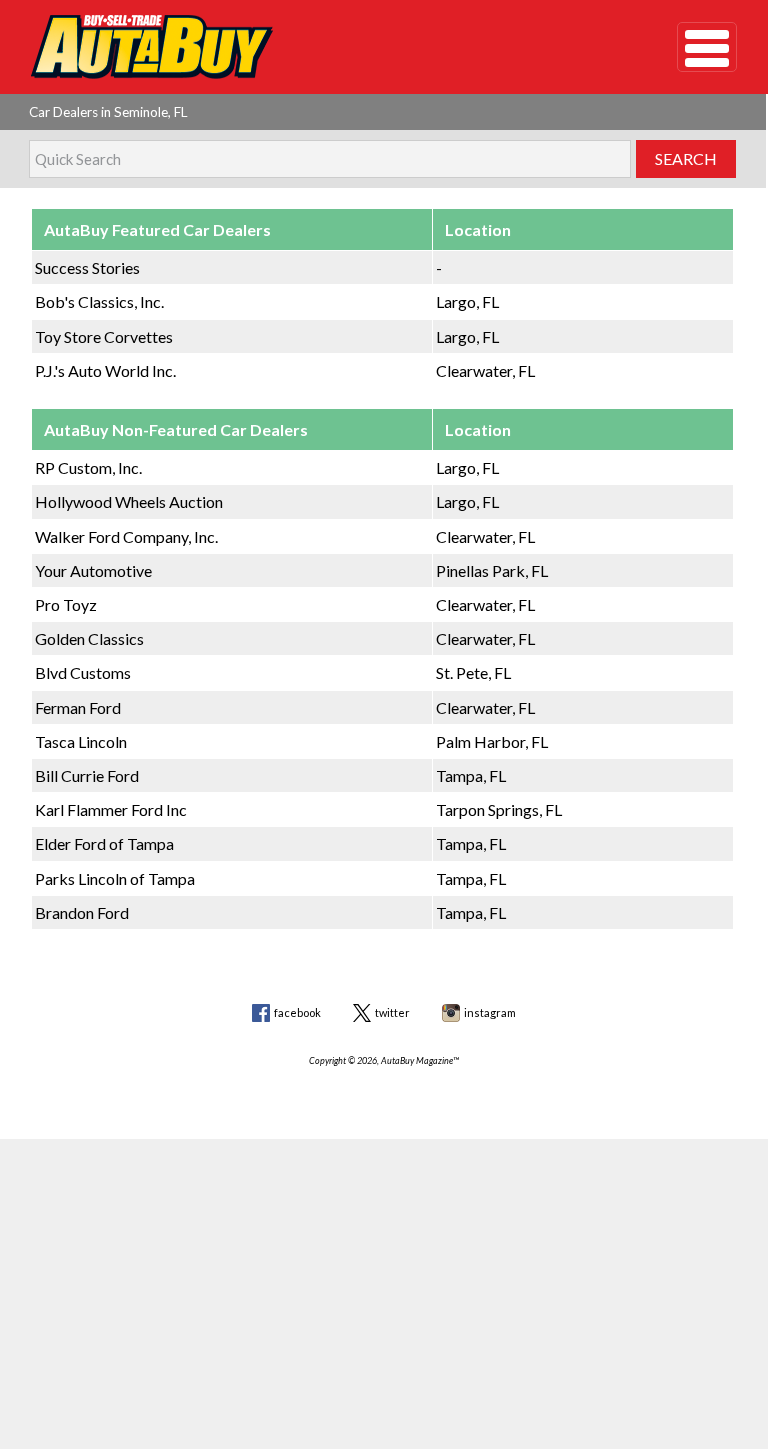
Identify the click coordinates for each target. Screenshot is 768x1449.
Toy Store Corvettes (104, 336)
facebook (297, 1012)
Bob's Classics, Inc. (99, 301)
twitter (392, 1012)
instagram (490, 1012)
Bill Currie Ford (87, 775)
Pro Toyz (66, 604)
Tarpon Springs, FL (499, 809)
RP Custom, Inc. (88, 467)
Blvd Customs (83, 672)
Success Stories (87, 267)
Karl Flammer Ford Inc (111, 809)
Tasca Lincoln (81, 741)
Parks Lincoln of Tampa (115, 878)
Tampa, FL (471, 775)
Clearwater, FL (485, 370)
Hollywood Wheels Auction (129, 501)
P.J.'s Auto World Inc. (105, 370)
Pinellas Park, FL (492, 570)
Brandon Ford (82, 912)
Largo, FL (467, 301)
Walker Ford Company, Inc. (126, 536)
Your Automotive (93, 570)
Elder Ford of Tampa (104, 843)
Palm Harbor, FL (492, 741)
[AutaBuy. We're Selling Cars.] (324, 47)
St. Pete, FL (473, 672)
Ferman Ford (78, 707)
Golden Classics (89, 638)
